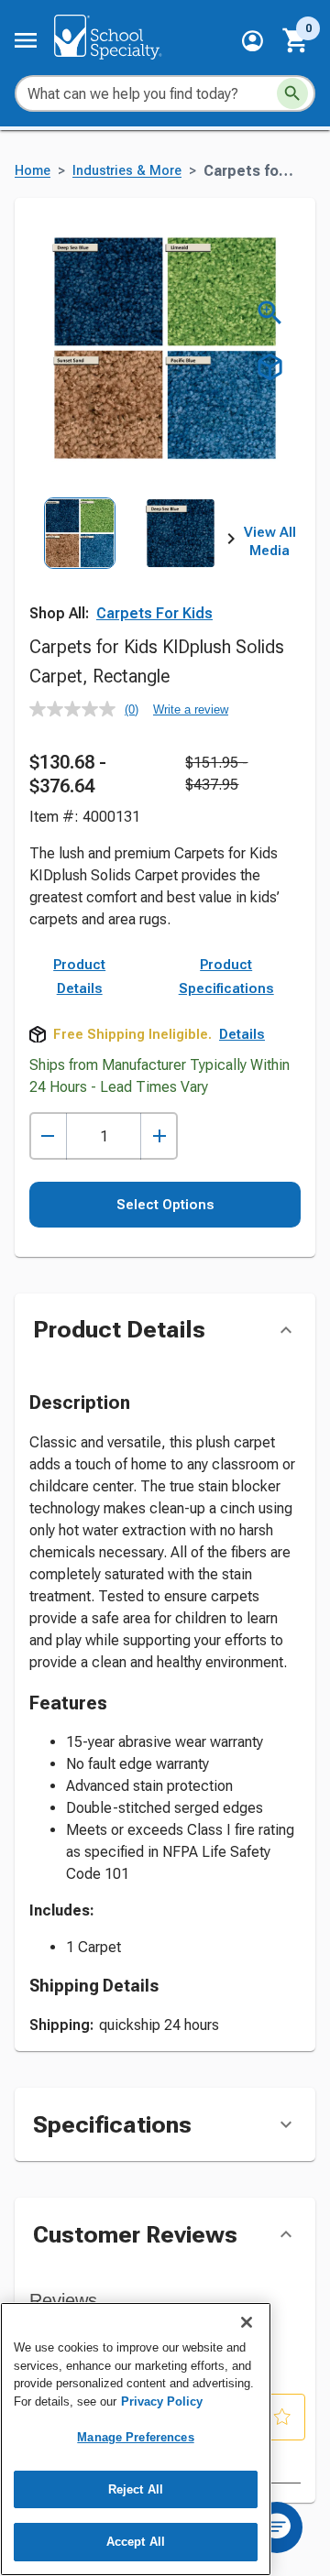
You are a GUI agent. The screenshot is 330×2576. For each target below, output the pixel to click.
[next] (231, 542)
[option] (80, 560)
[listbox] (130, 560)
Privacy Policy (162, 2401)
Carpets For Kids (154, 613)
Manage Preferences (135, 2437)
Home (33, 171)
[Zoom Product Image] (270, 313)
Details (242, 1034)
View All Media (270, 541)
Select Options (165, 1205)
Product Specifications (226, 977)
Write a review (191, 709)
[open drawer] (26, 40)
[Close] (247, 2322)
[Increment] (159, 1136)
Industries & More (127, 171)
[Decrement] (48, 1136)
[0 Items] (296, 40)
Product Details (79, 977)
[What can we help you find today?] (292, 93)
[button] (253, 41)
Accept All (136, 2542)
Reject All (136, 2489)
